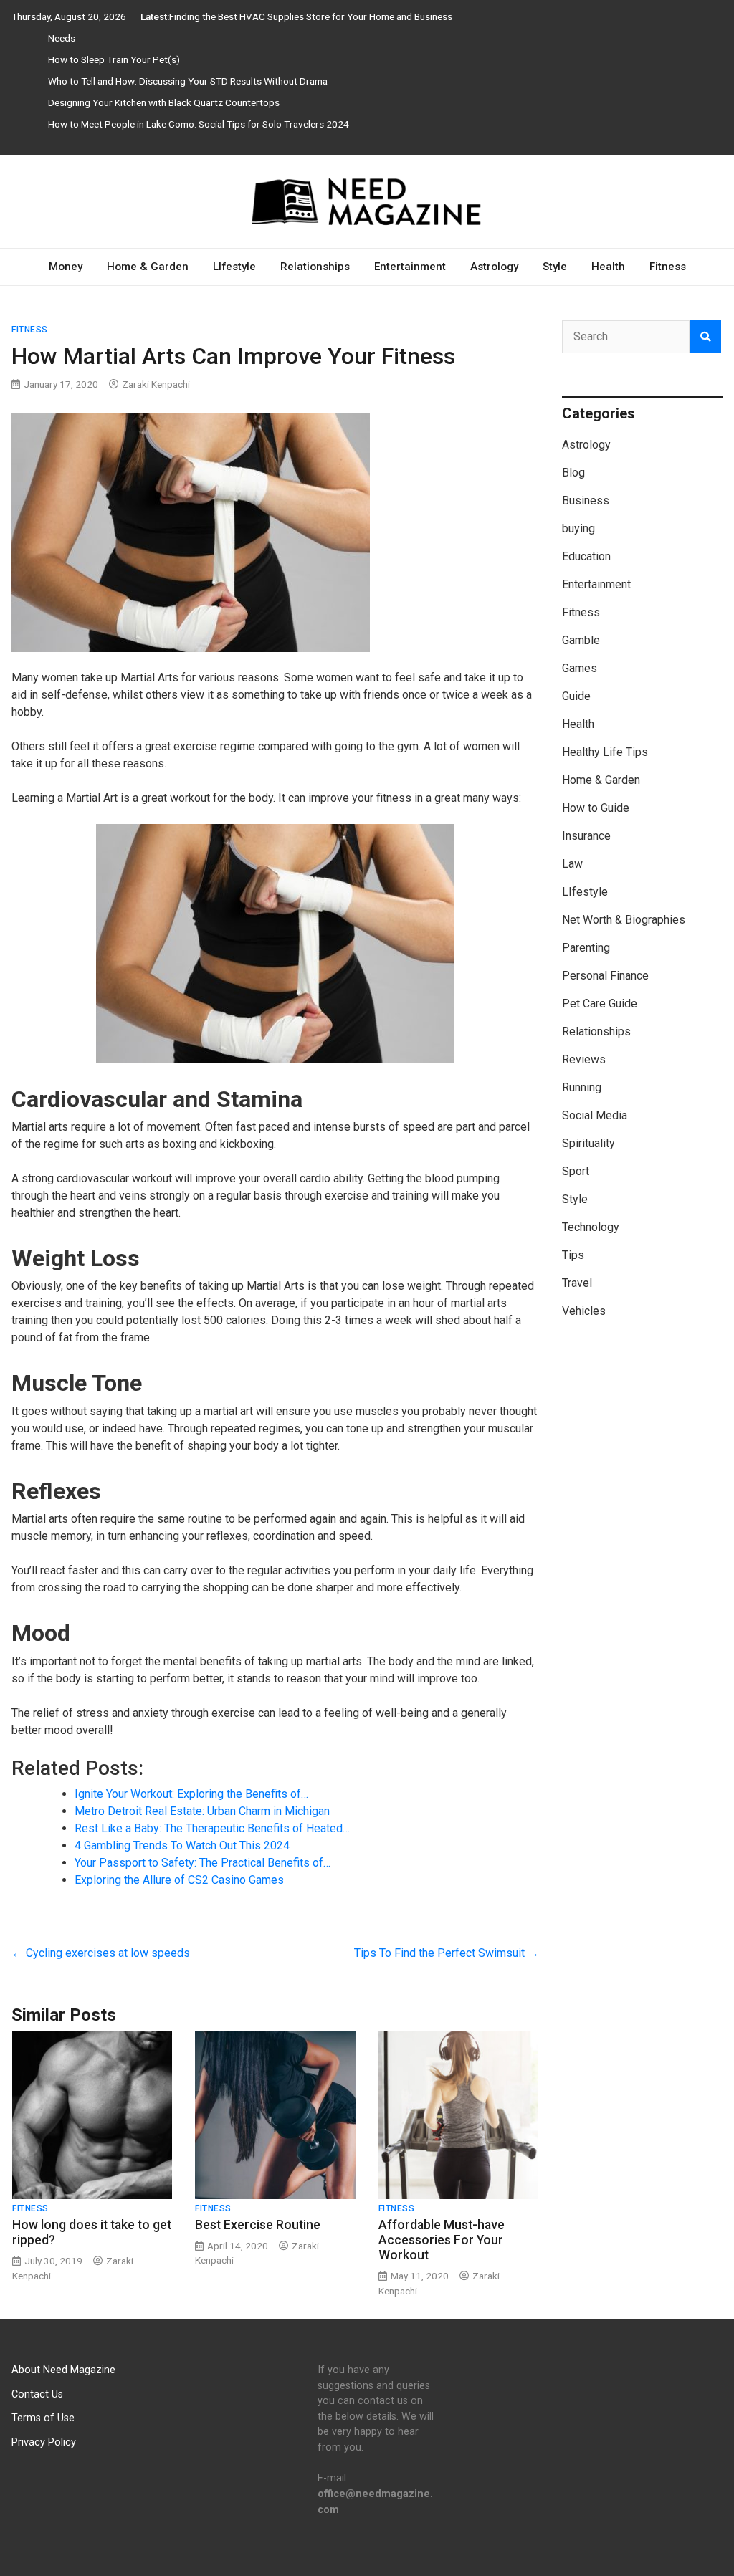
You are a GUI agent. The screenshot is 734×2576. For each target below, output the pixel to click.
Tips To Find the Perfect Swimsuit (447, 1953)
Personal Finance (605, 976)
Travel (577, 1283)
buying (578, 528)
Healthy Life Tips (605, 752)
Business (586, 501)
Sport (576, 1171)
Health (608, 267)
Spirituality (588, 1143)
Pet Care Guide (600, 1004)
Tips (573, 1255)
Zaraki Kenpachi (156, 384)
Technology (591, 1227)
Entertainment (410, 267)
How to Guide (596, 808)
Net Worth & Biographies (624, 920)
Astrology (494, 267)
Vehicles (584, 1311)
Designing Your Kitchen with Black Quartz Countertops (164, 102)
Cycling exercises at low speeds (101, 1953)
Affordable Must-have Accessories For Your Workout (442, 2240)
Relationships (315, 267)
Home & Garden (148, 267)
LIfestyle (234, 267)
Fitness (668, 267)
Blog (573, 473)
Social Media (595, 1115)
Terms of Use (43, 2418)
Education (586, 556)
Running (582, 1087)
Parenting (586, 948)
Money (66, 267)
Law (572, 864)
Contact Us (37, 2394)
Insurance (586, 836)
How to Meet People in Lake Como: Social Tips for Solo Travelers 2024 (199, 124)
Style (555, 267)
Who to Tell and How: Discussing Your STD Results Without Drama (188, 81)
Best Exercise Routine (258, 2225)
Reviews (584, 1059)
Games (580, 668)
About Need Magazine (63, 2370)
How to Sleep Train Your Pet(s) (114, 59)
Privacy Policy (44, 2442)
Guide (576, 696)
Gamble (581, 640)
